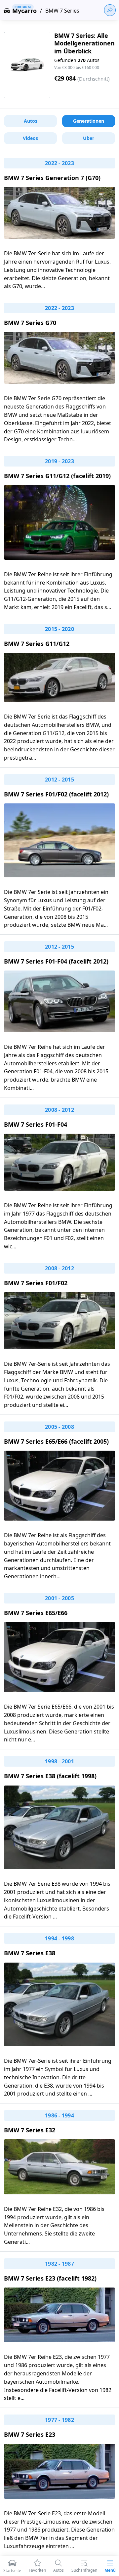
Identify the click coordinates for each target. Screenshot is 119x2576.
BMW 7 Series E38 (30, 1953)
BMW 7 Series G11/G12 (37, 644)
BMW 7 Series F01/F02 (36, 1283)
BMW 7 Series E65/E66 (36, 1613)
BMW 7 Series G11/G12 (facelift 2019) (57, 476)
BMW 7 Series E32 (30, 2130)
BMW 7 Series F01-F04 (36, 1124)
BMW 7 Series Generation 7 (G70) (52, 178)
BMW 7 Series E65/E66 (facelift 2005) (56, 1441)
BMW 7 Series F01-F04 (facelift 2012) (56, 961)
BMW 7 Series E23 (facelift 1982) (50, 2278)
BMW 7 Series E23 (30, 2434)
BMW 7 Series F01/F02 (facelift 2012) (56, 794)
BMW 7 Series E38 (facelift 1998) (50, 1776)
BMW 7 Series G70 (30, 323)
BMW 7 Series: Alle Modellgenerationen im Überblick (84, 43)
